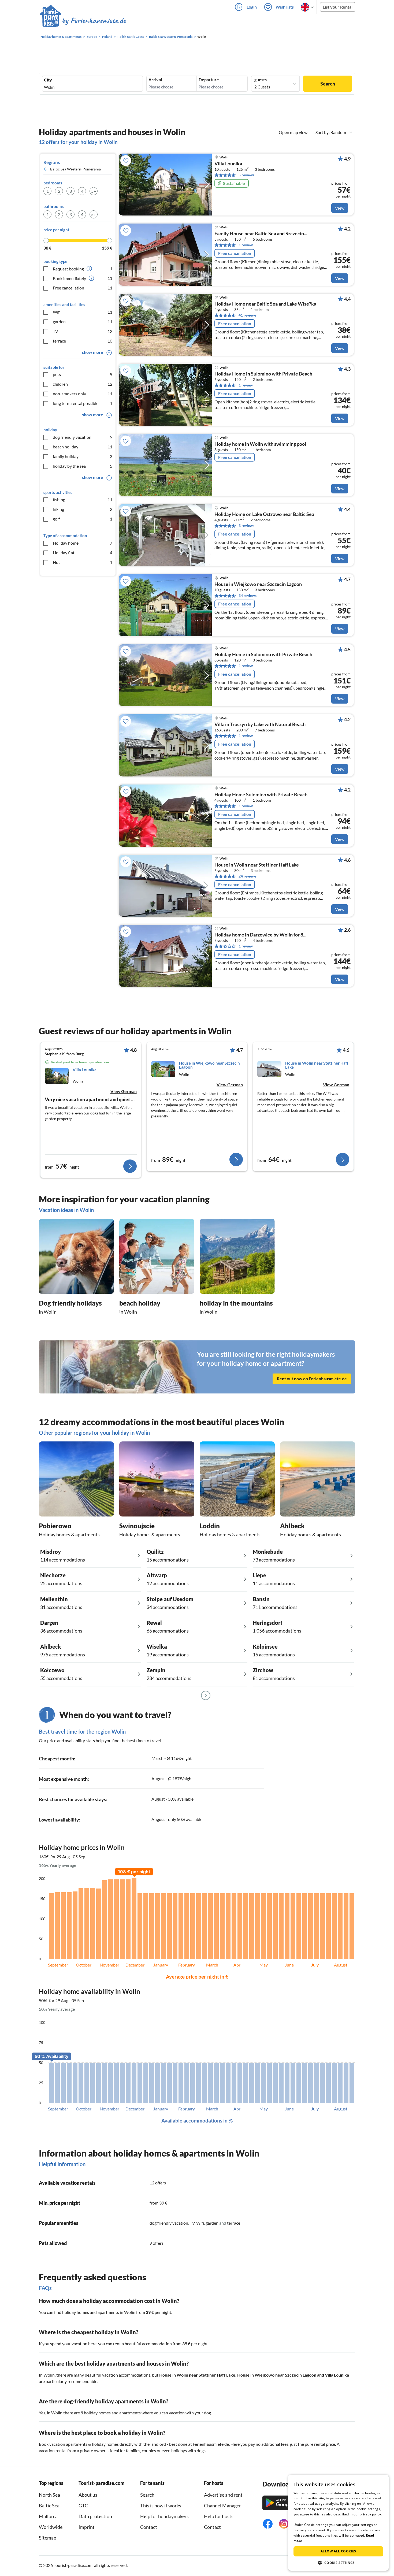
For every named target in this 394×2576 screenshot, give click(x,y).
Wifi (83, 312)
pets (83, 374)
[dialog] (338, 2523)
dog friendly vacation (83, 437)
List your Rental (338, 7)
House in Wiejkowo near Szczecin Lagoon (277, 2375)
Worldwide (51, 2527)
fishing (83, 499)
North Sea (49, 2495)
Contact (149, 2527)
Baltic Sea (49, 2506)
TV (83, 331)
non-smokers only (83, 394)
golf (83, 519)
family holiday (83, 456)
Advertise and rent (223, 2495)
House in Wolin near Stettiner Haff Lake (197, 2375)
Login (252, 7)
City (48, 80)
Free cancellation (83, 288)
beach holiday (83, 447)
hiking (83, 509)
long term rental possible (83, 403)
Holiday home (83, 543)
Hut (83, 562)
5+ (94, 191)
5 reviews (246, 175)
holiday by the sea (83, 466)
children (83, 384)
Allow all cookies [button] (338, 2551)
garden (83, 321)
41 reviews (248, 315)
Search (328, 84)
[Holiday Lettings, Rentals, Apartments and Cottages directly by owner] (83, 21)
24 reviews (248, 876)
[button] (338, 2563)
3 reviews (246, 525)
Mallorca (48, 2516)
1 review (246, 245)
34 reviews (248, 595)
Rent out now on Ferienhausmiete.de (312, 1379)
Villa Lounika (228, 164)
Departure (209, 80)
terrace (83, 341)
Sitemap (48, 2538)
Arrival (155, 80)
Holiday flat (83, 553)
